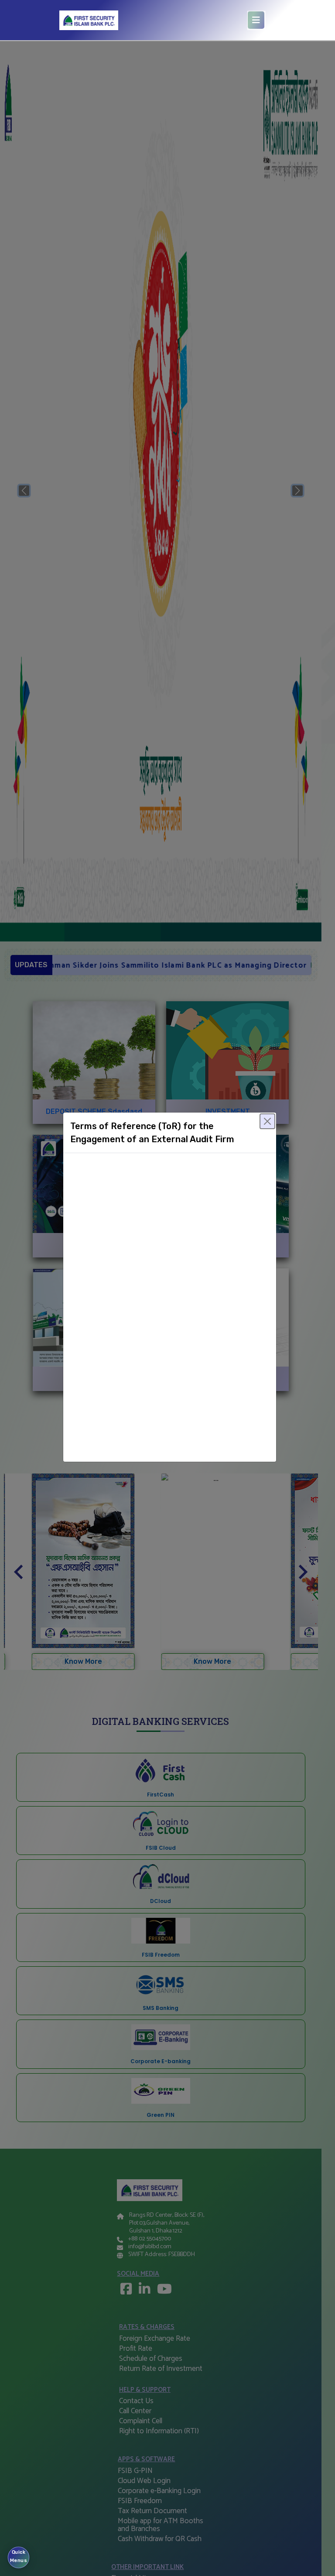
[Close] (267, 1121)
